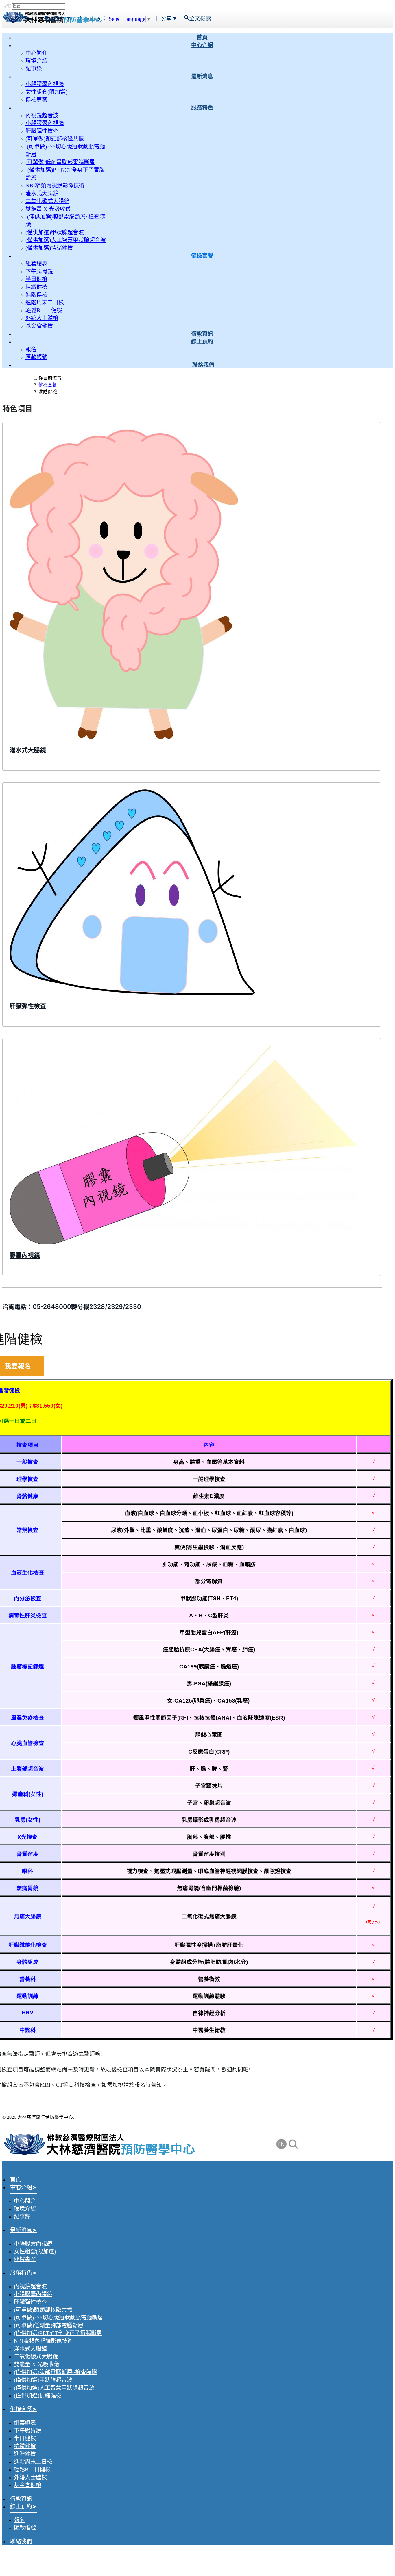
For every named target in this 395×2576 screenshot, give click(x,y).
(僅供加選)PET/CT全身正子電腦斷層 (58, 2333)
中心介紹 (202, 45)
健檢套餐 (202, 256)
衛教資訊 (202, 334)
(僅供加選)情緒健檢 (49, 248)
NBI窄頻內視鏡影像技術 (55, 186)
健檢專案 (36, 100)
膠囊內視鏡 (25, 1255)
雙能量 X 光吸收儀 (48, 209)
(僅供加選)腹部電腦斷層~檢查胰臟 (56, 2372)
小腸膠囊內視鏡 (45, 84)
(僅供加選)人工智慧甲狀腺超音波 (66, 240)
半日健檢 (36, 279)
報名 (31, 349)
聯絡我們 (203, 365)
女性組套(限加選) (46, 92)
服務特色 (202, 108)
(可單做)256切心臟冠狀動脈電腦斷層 (58, 2318)
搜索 (7, 6)
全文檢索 (202, 18)
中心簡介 (36, 53)
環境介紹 (36, 61)
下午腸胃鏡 (39, 271)
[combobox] (38, 6)
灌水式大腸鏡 (42, 193)
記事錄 (34, 69)
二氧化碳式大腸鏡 (47, 201)
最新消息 (202, 76)
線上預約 (202, 342)
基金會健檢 (39, 326)
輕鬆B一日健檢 (44, 310)
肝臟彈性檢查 (42, 131)
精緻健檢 (36, 287)
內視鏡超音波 (42, 115)
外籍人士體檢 (42, 318)
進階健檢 (36, 295)
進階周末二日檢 (45, 303)
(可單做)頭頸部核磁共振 (55, 139)
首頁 (202, 37)
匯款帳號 (36, 357)
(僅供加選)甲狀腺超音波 (55, 232)
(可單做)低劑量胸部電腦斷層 (60, 162)
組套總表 (36, 264)
